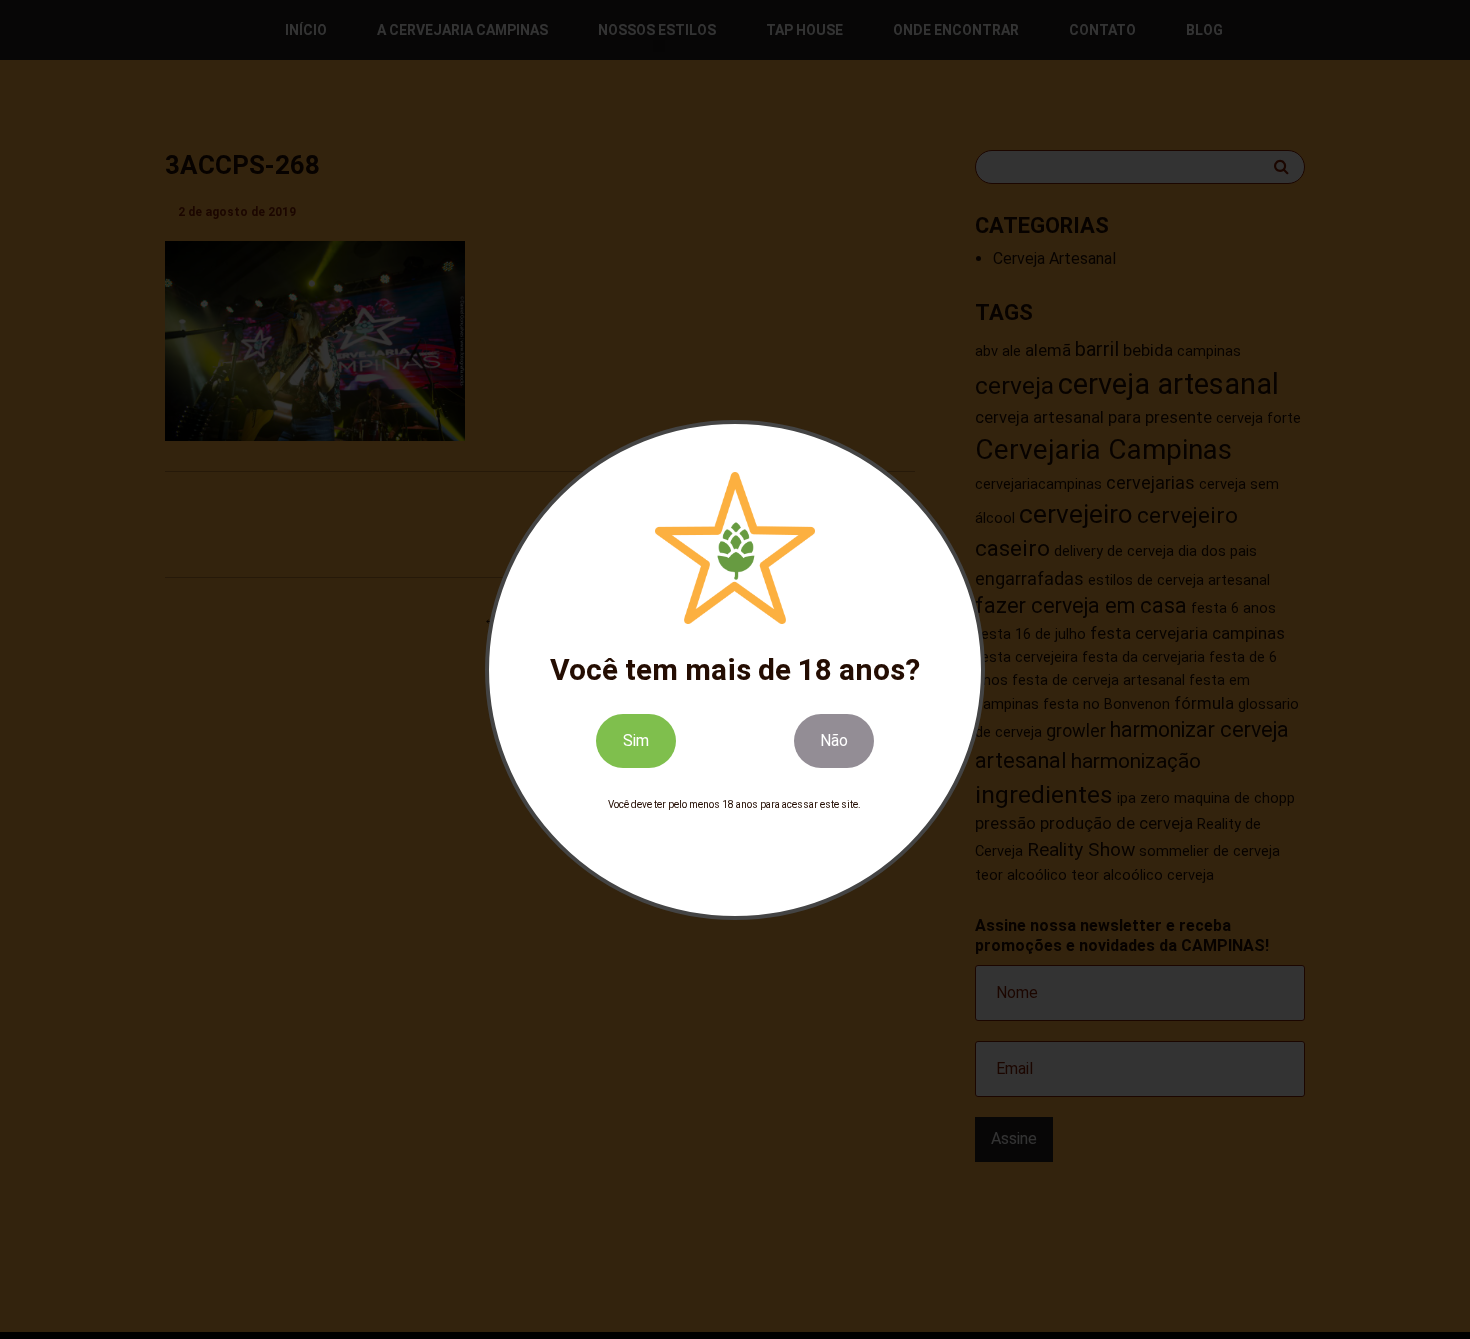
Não (834, 739)
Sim (636, 739)
